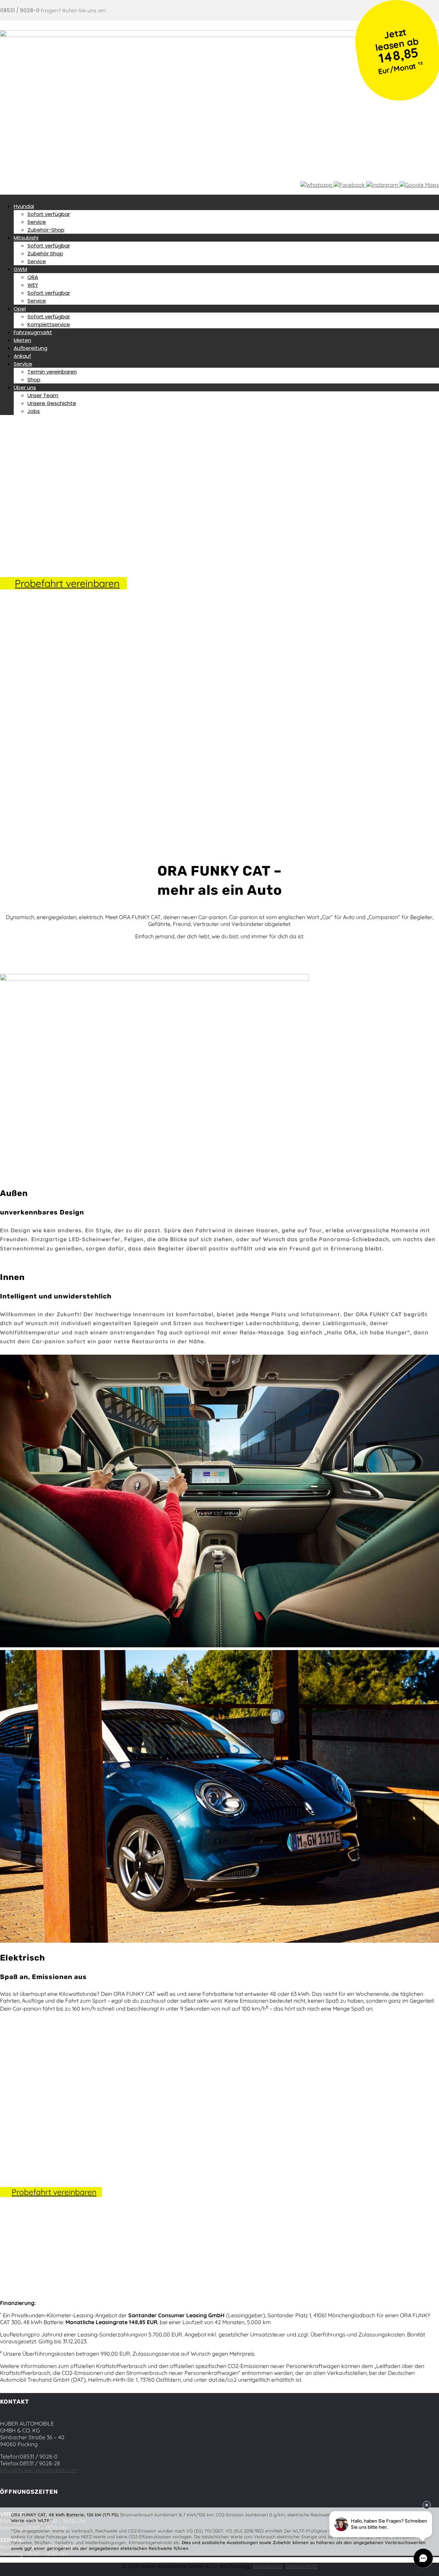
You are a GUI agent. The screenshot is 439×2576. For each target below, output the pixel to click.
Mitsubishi (26, 238)
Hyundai (24, 206)
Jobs (34, 411)
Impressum (268, 2566)
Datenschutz (301, 2566)
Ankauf (22, 356)
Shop (34, 380)
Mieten (22, 340)
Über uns (25, 387)
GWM (20, 269)
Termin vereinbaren (52, 372)
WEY (33, 285)
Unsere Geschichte (52, 403)
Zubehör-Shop (46, 230)
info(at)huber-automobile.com (39, 2470)
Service (37, 222)
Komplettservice (49, 324)
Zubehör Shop (45, 253)
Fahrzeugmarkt (33, 332)
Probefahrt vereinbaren (67, 583)
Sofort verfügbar (49, 214)
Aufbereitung (31, 348)
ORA (33, 277)
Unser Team (43, 395)
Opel (20, 309)
